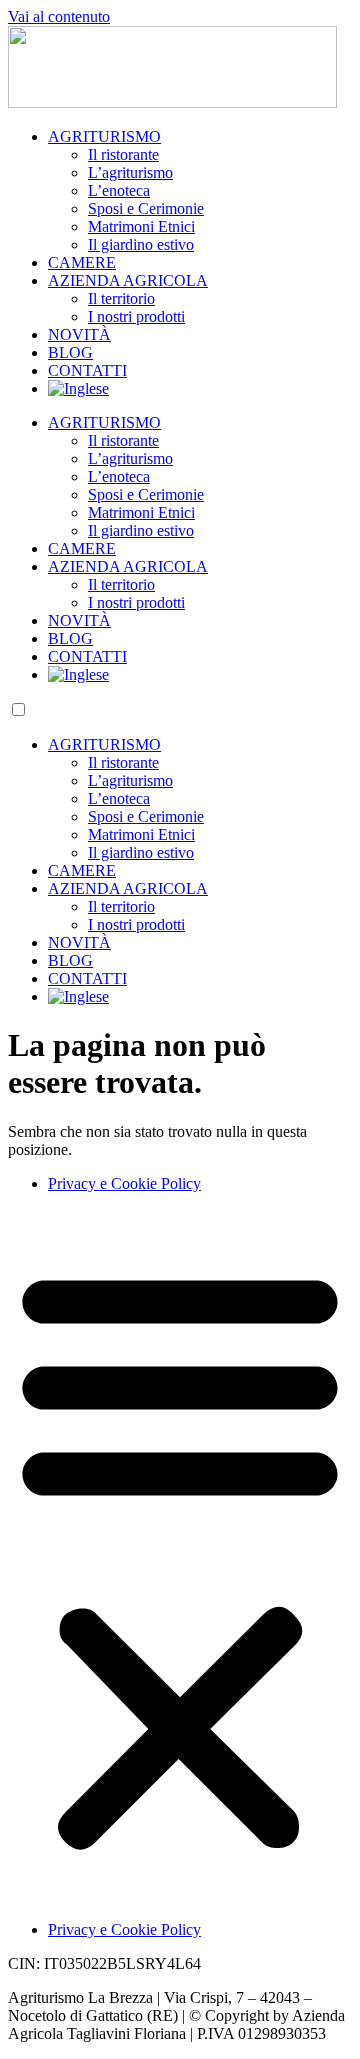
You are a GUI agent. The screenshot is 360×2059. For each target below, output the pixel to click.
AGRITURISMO (104, 136)
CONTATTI (87, 370)
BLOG (70, 352)
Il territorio (121, 298)
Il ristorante (123, 154)
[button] (180, 1557)
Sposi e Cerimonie (146, 208)
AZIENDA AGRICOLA (128, 280)
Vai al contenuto (59, 16)
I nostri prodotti (136, 316)
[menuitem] (78, 388)
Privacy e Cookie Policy (124, 1183)
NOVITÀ (79, 334)
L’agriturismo (130, 172)
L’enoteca (119, 190)
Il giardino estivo (141, 244)
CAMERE (82, 262)
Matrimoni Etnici (141, 226)
